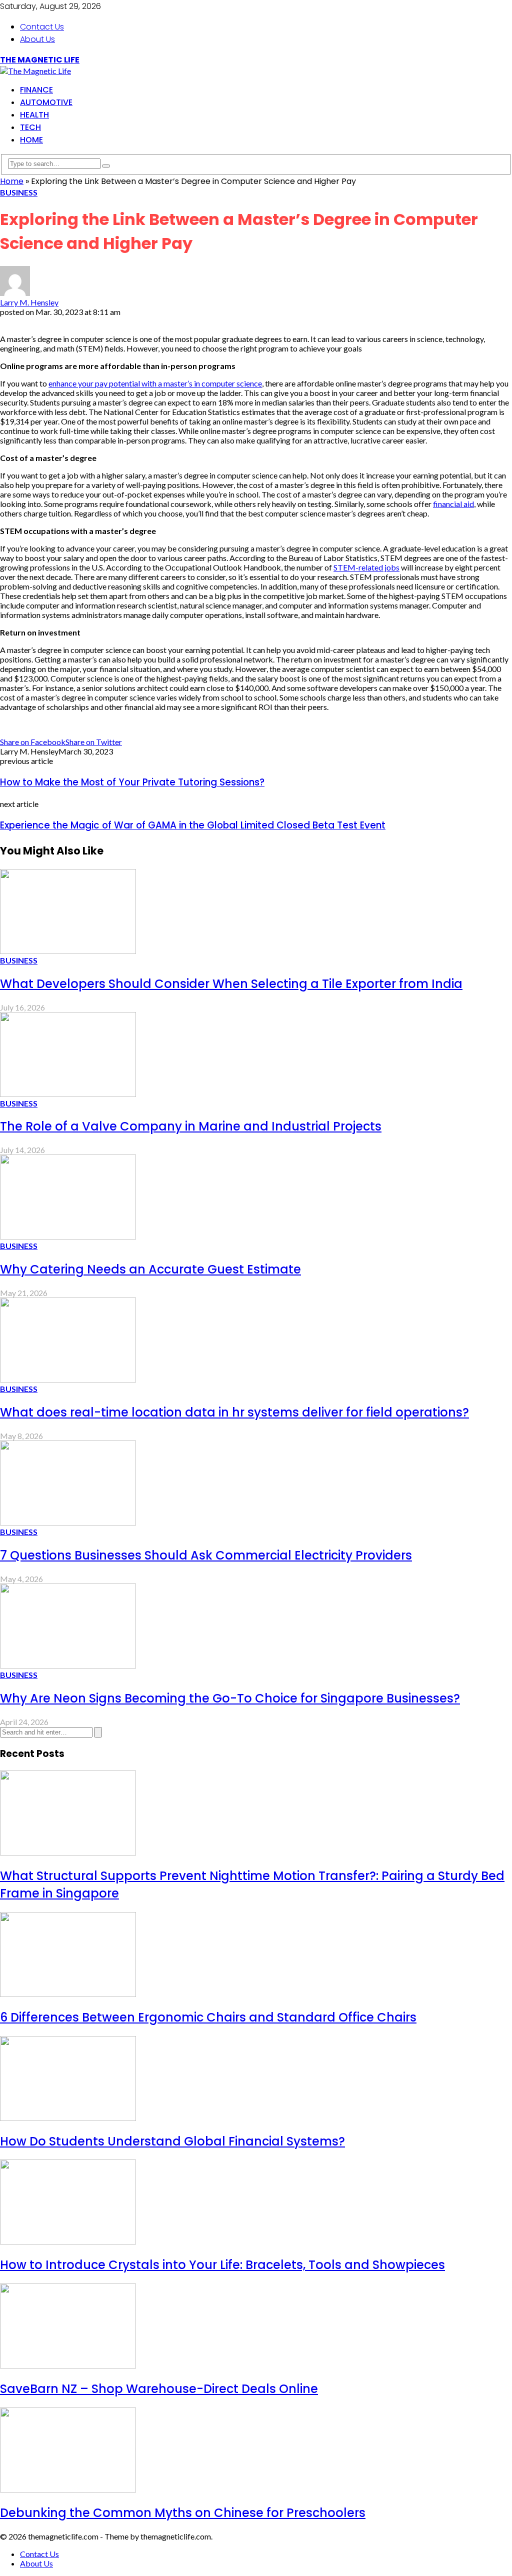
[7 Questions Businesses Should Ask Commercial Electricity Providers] (68, 1522)
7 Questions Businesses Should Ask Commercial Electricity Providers (206, 1555)
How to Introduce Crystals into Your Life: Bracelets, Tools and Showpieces (222, 2265)
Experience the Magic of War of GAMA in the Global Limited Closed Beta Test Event (193, 825)
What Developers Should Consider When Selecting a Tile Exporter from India (231, 984)
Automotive (46, 102)
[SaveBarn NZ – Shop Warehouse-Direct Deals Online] (68, 2365)
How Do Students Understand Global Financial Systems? (172, 2141)
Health (34, 115)
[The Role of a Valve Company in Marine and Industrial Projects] (68, 1094)
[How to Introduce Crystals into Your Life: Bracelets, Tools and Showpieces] (68, 2241)
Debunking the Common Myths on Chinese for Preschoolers (183, 2513)
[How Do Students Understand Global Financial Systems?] (68, 2118)
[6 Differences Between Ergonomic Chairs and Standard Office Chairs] (68, 1994)
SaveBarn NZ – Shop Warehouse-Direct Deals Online (159, 2389)
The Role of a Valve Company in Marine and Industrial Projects (191, 1126)
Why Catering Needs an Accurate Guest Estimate (150, 1269)
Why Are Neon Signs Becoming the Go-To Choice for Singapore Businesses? (230, 1698)
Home (31, 140)
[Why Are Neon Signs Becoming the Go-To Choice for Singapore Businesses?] (68, 1665)
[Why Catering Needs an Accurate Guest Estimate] (68, 1236)
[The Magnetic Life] (35, 71)
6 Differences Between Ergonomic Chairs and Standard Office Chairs (208, 2017)
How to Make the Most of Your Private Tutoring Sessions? (132, 782)
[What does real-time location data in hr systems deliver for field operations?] (68, 1379)
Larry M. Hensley (29, 302)
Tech (30, 127)
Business (19, 192)
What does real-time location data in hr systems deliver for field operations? (234, 1412)
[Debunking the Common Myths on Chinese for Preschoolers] (68, 2489)
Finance (36, 90)
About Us (37, 39)
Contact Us (42, 27)
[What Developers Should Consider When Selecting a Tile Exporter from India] (68, 951)
